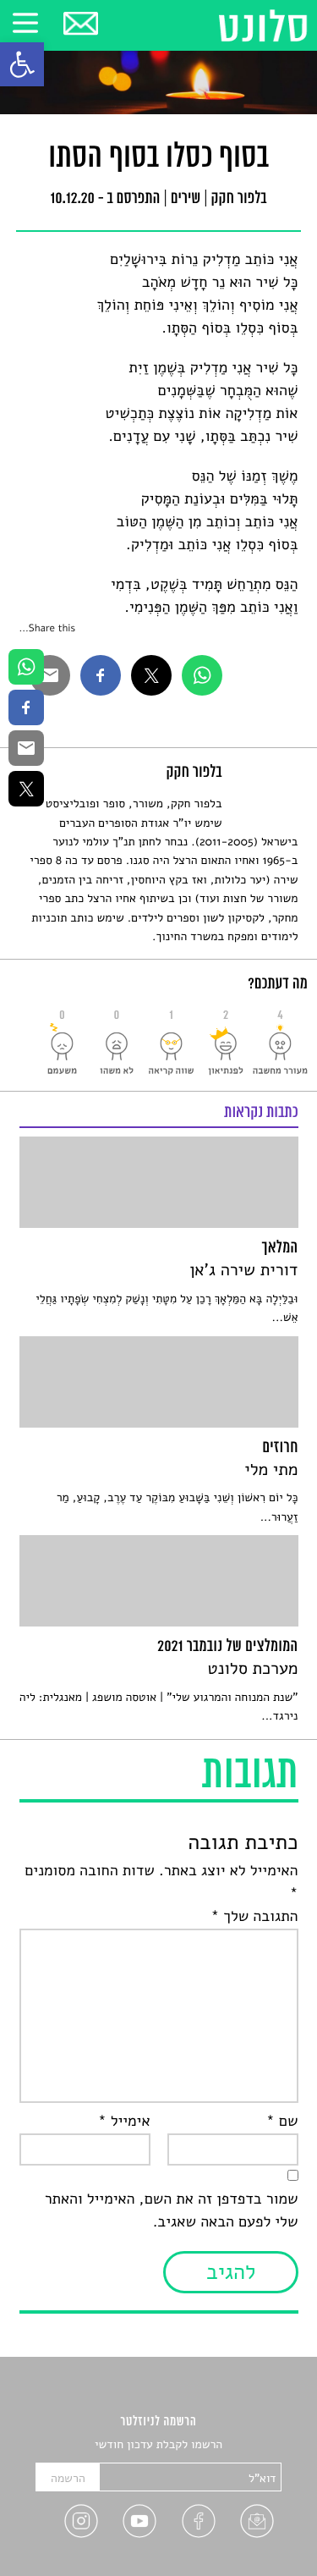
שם (282, 2122)
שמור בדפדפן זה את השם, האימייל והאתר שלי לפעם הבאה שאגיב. (172, 2211)
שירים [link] (186, 200)
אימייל (124, 2122)
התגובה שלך (254, 1917)
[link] (22, 64)
